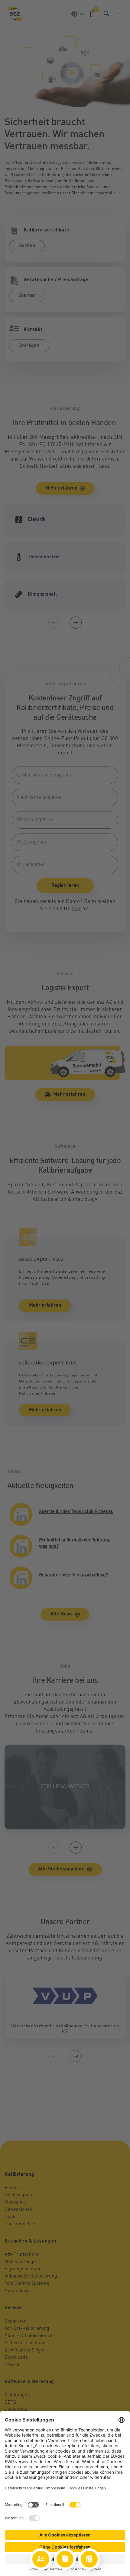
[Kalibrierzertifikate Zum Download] (65, 2559)
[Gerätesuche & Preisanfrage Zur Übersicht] (89, 2559)
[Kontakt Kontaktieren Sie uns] (41, 2559)
